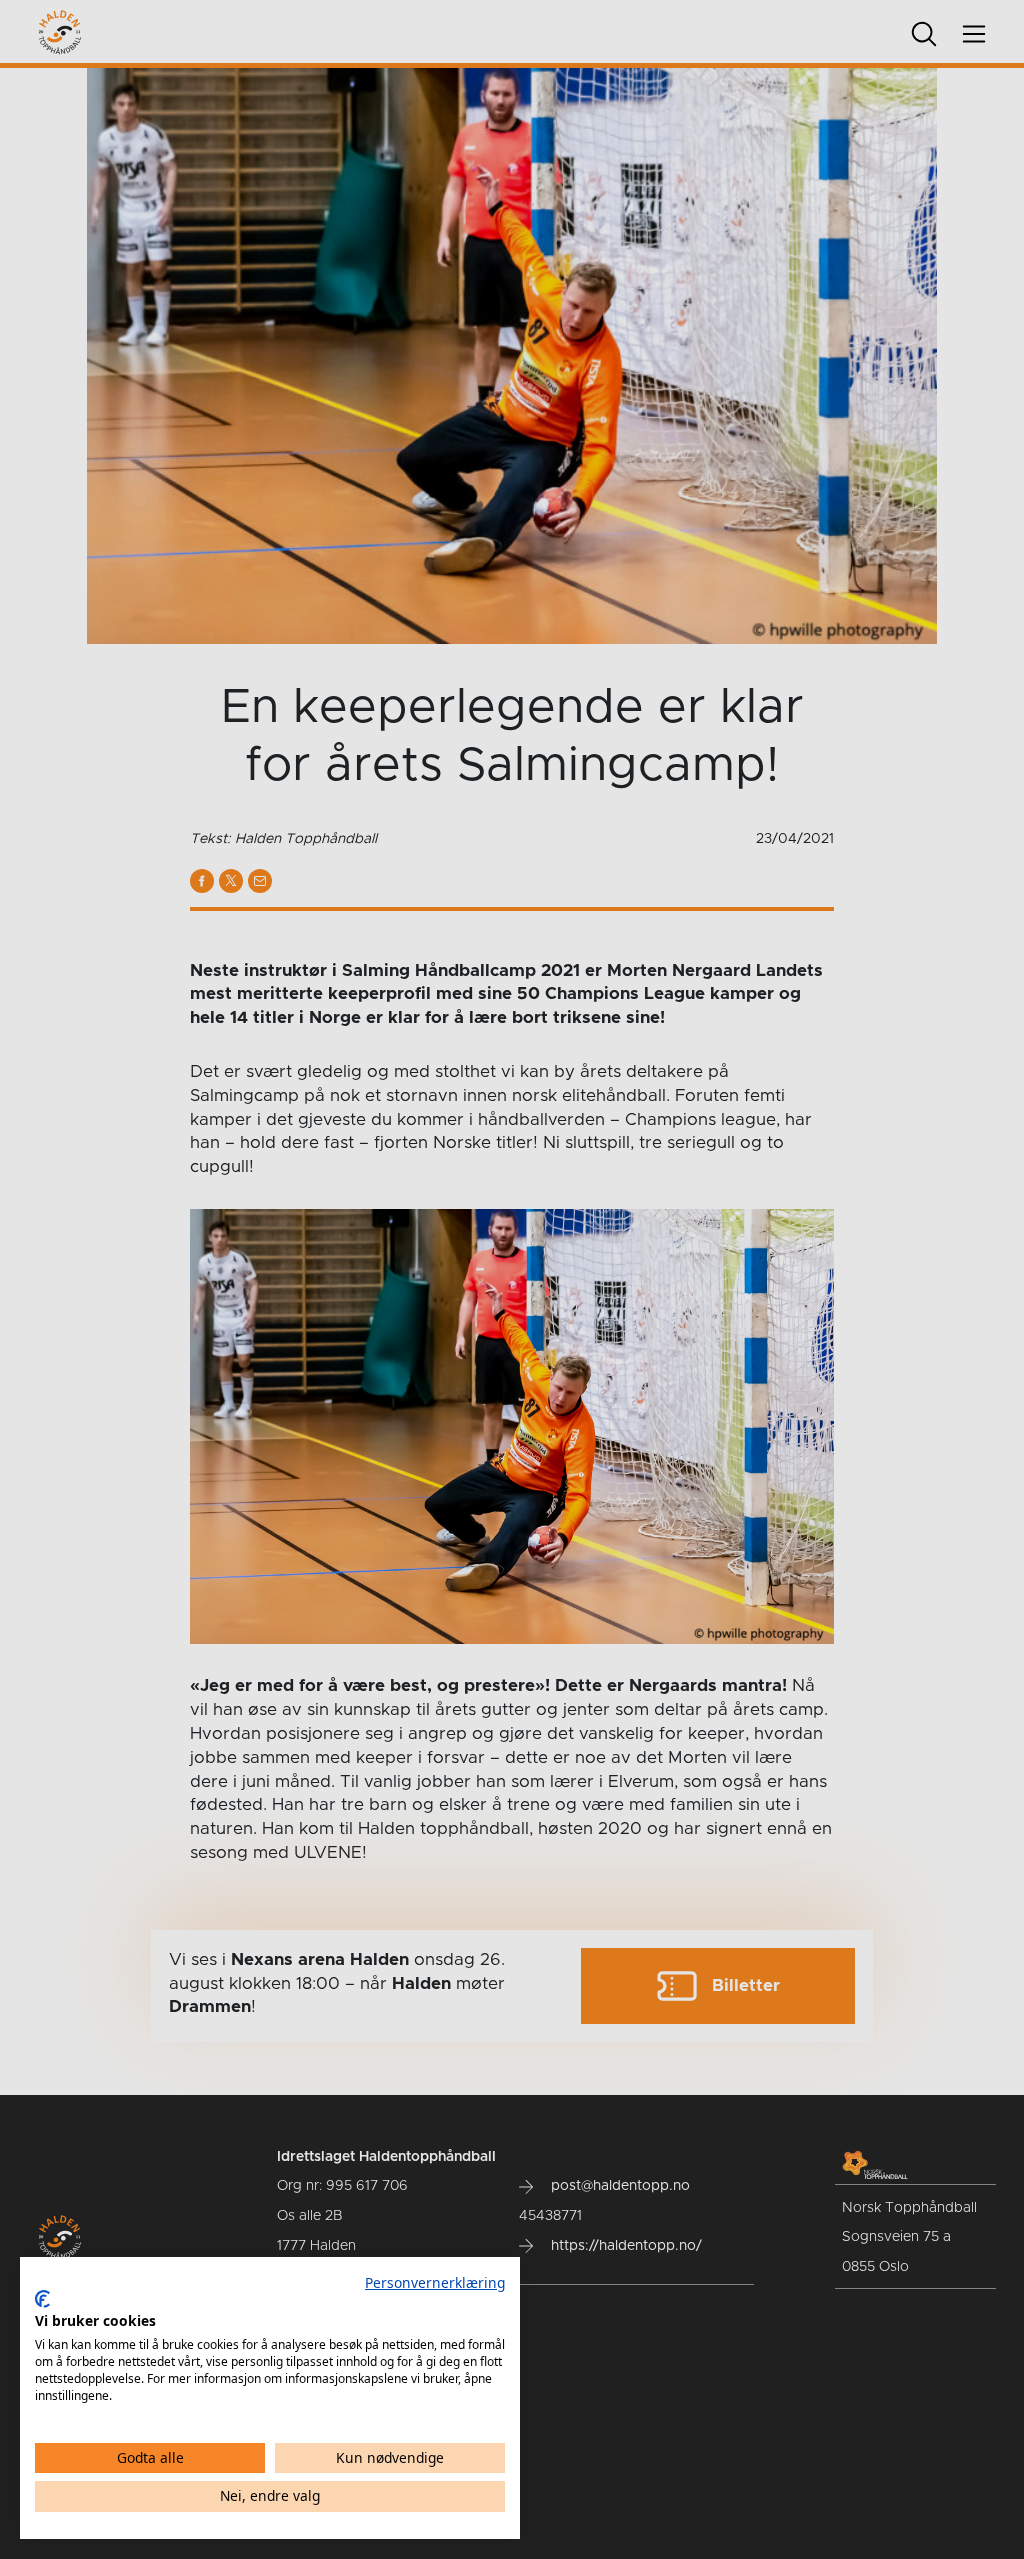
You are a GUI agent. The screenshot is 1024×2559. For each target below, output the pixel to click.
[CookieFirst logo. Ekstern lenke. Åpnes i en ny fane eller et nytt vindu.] (42, 2299)
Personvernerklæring (435, 2282)
